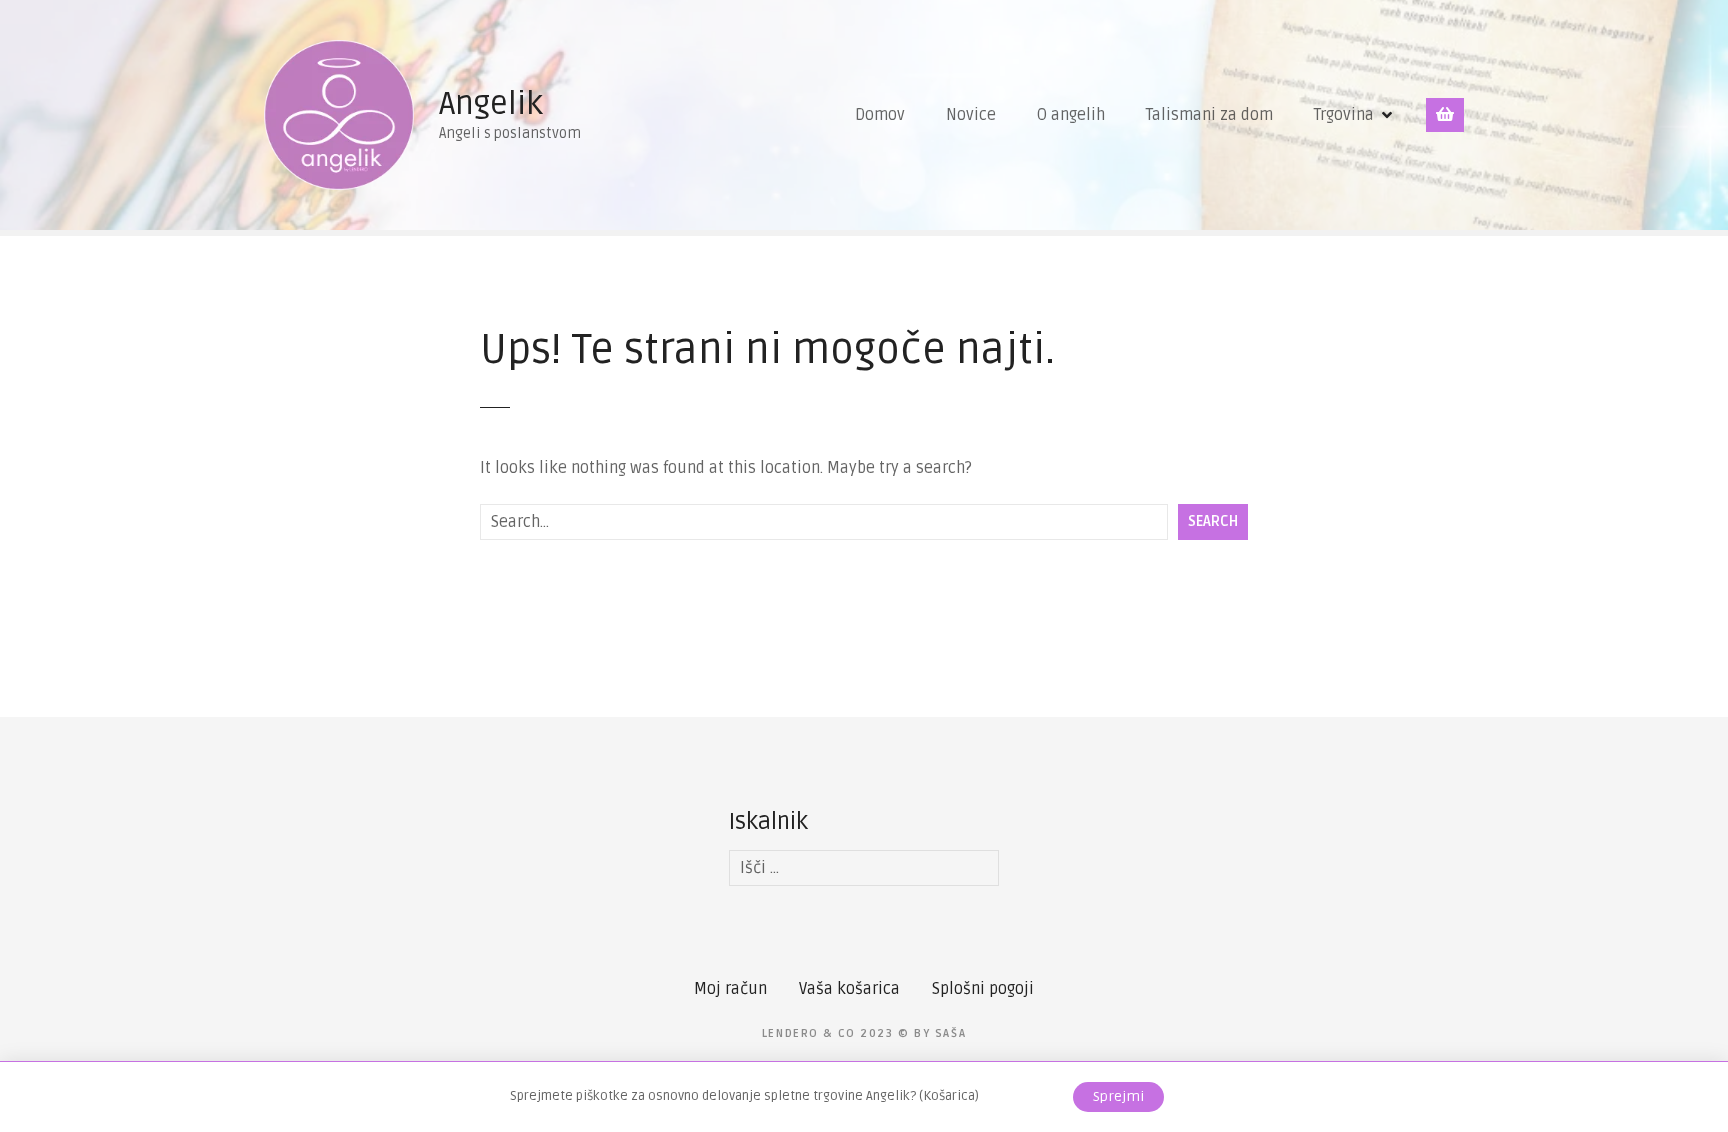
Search (1213, 521)
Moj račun (730, 989)
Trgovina (1344, 115)
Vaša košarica (849, 989)
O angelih (1071, 115)
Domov (880, 115)
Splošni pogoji (983, 989)
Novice (971, 115)
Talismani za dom (1209, 115)
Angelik (491, 103)
